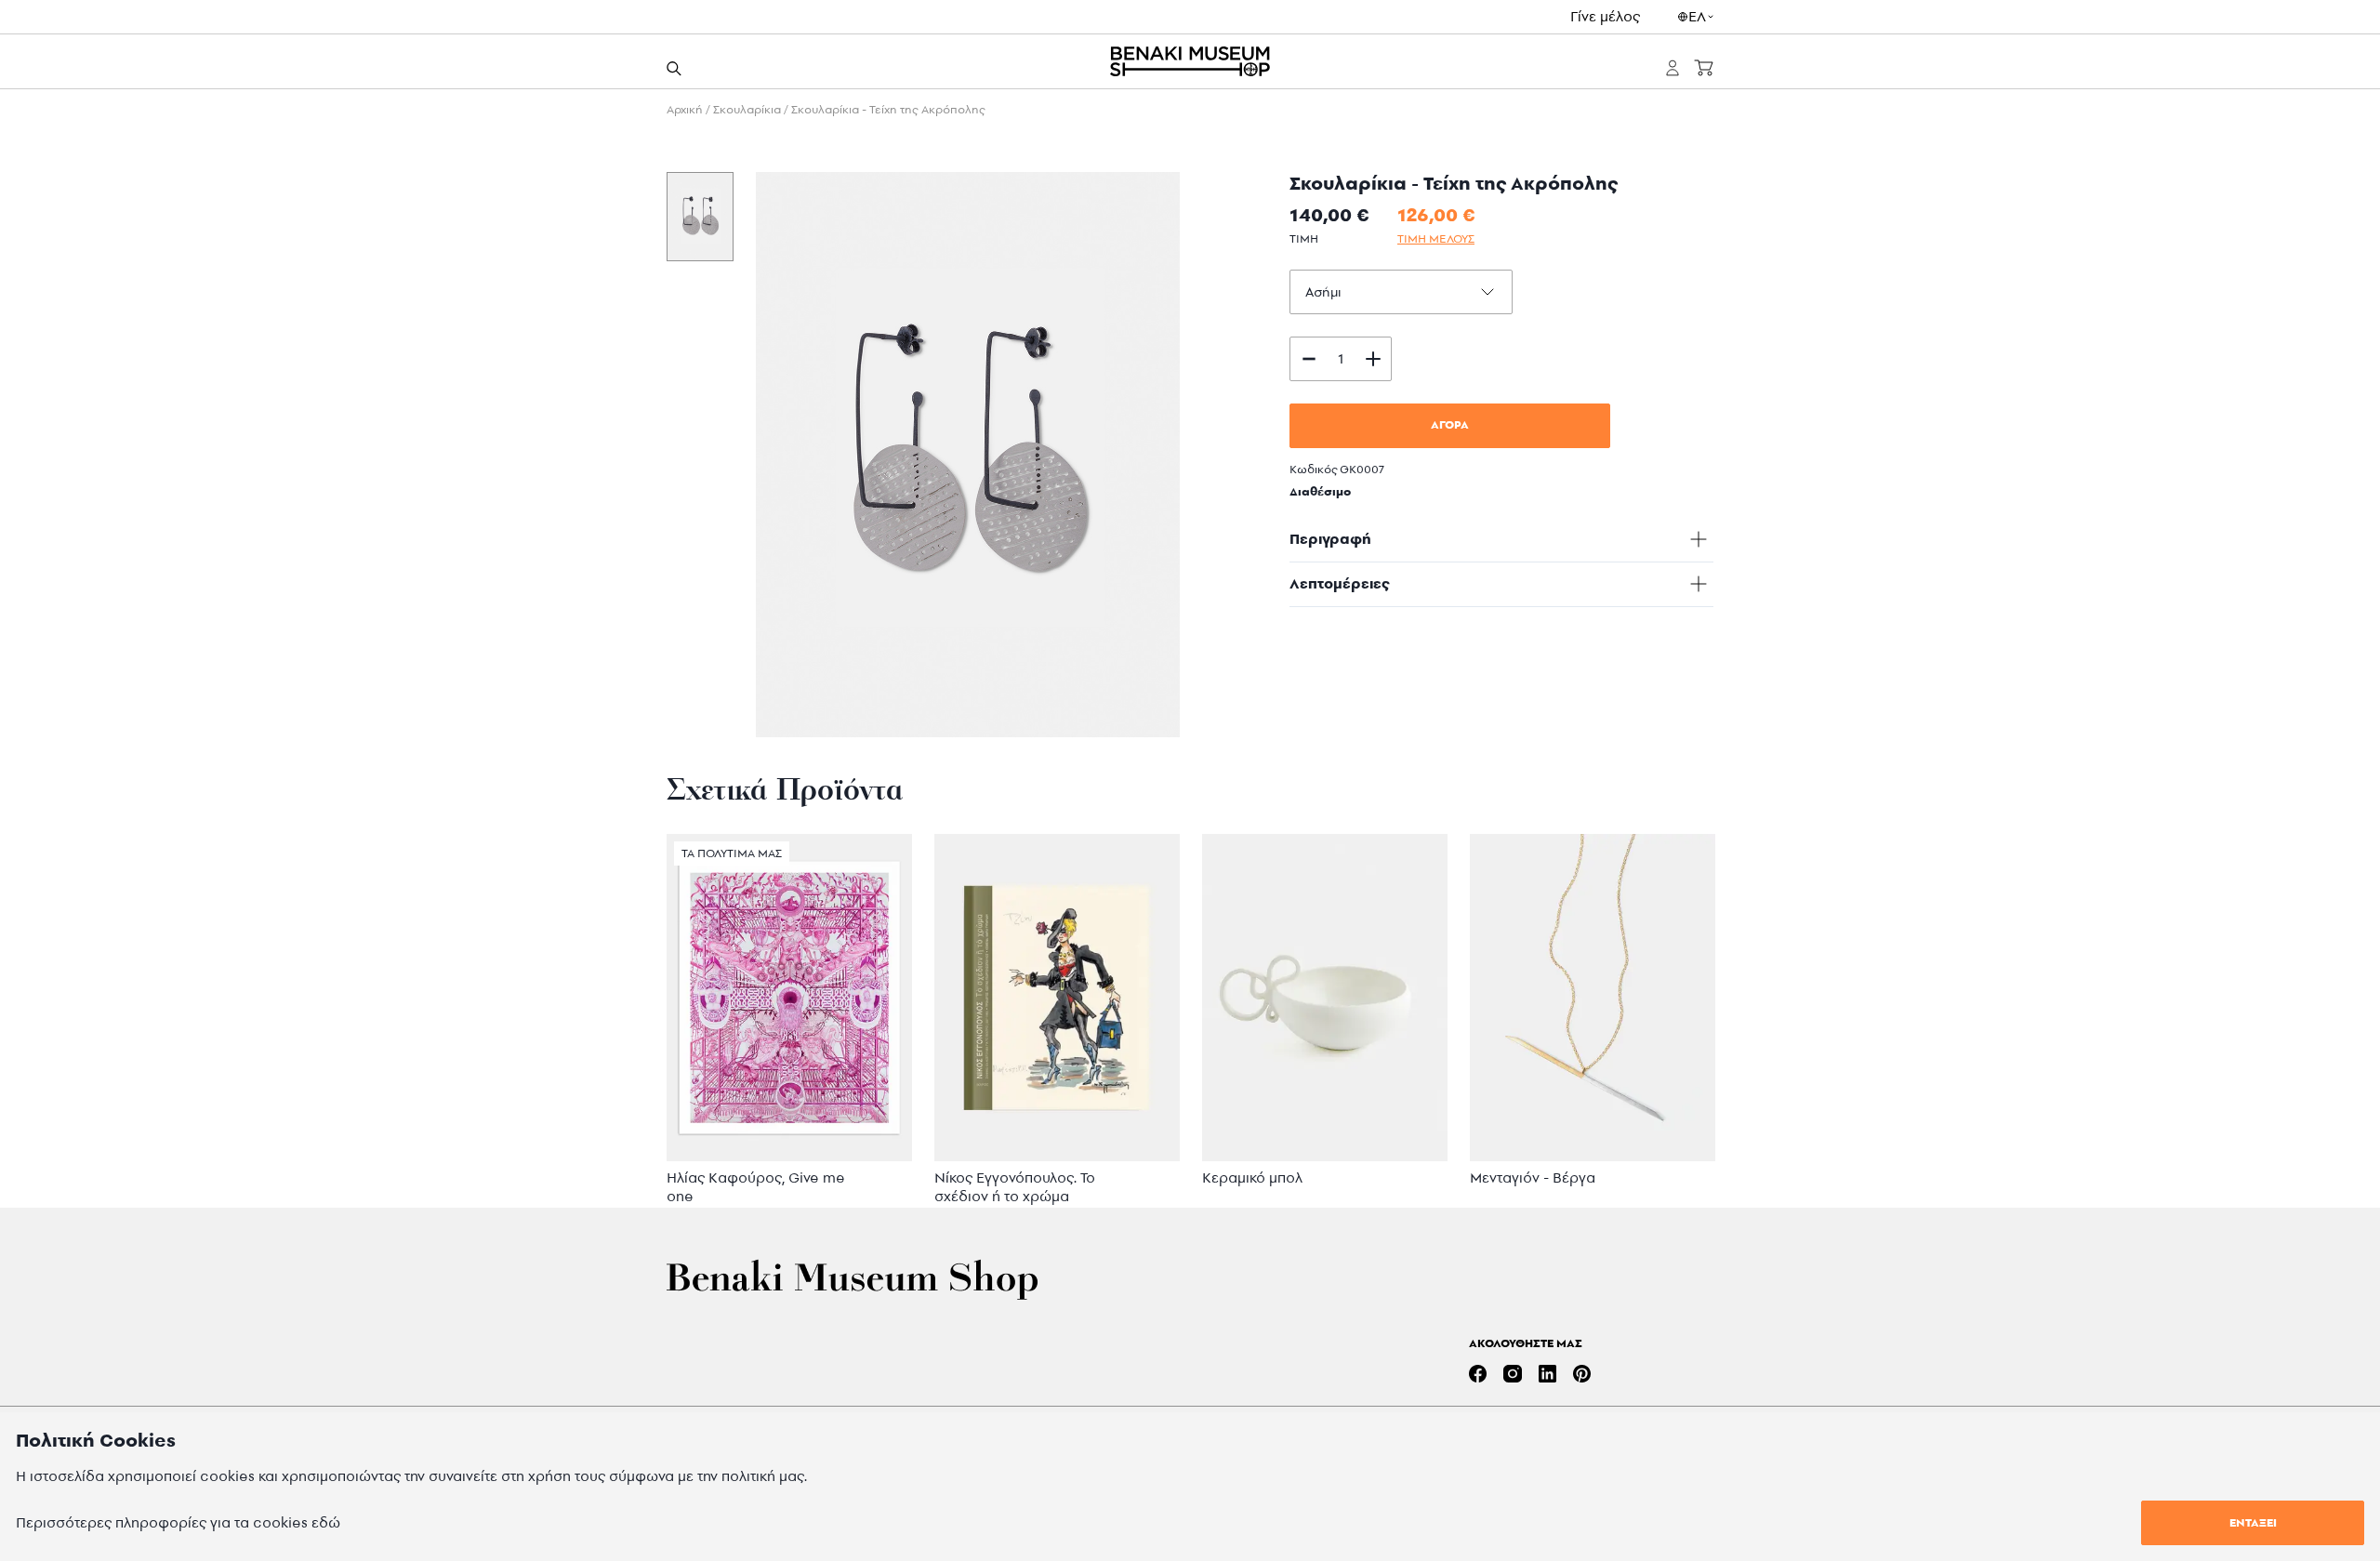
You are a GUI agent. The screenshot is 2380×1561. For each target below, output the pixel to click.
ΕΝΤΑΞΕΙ (2253, 1522)
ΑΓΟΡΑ (1450, 424)
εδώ (326, 1522)
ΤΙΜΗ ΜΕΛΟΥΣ (1436, 238)
